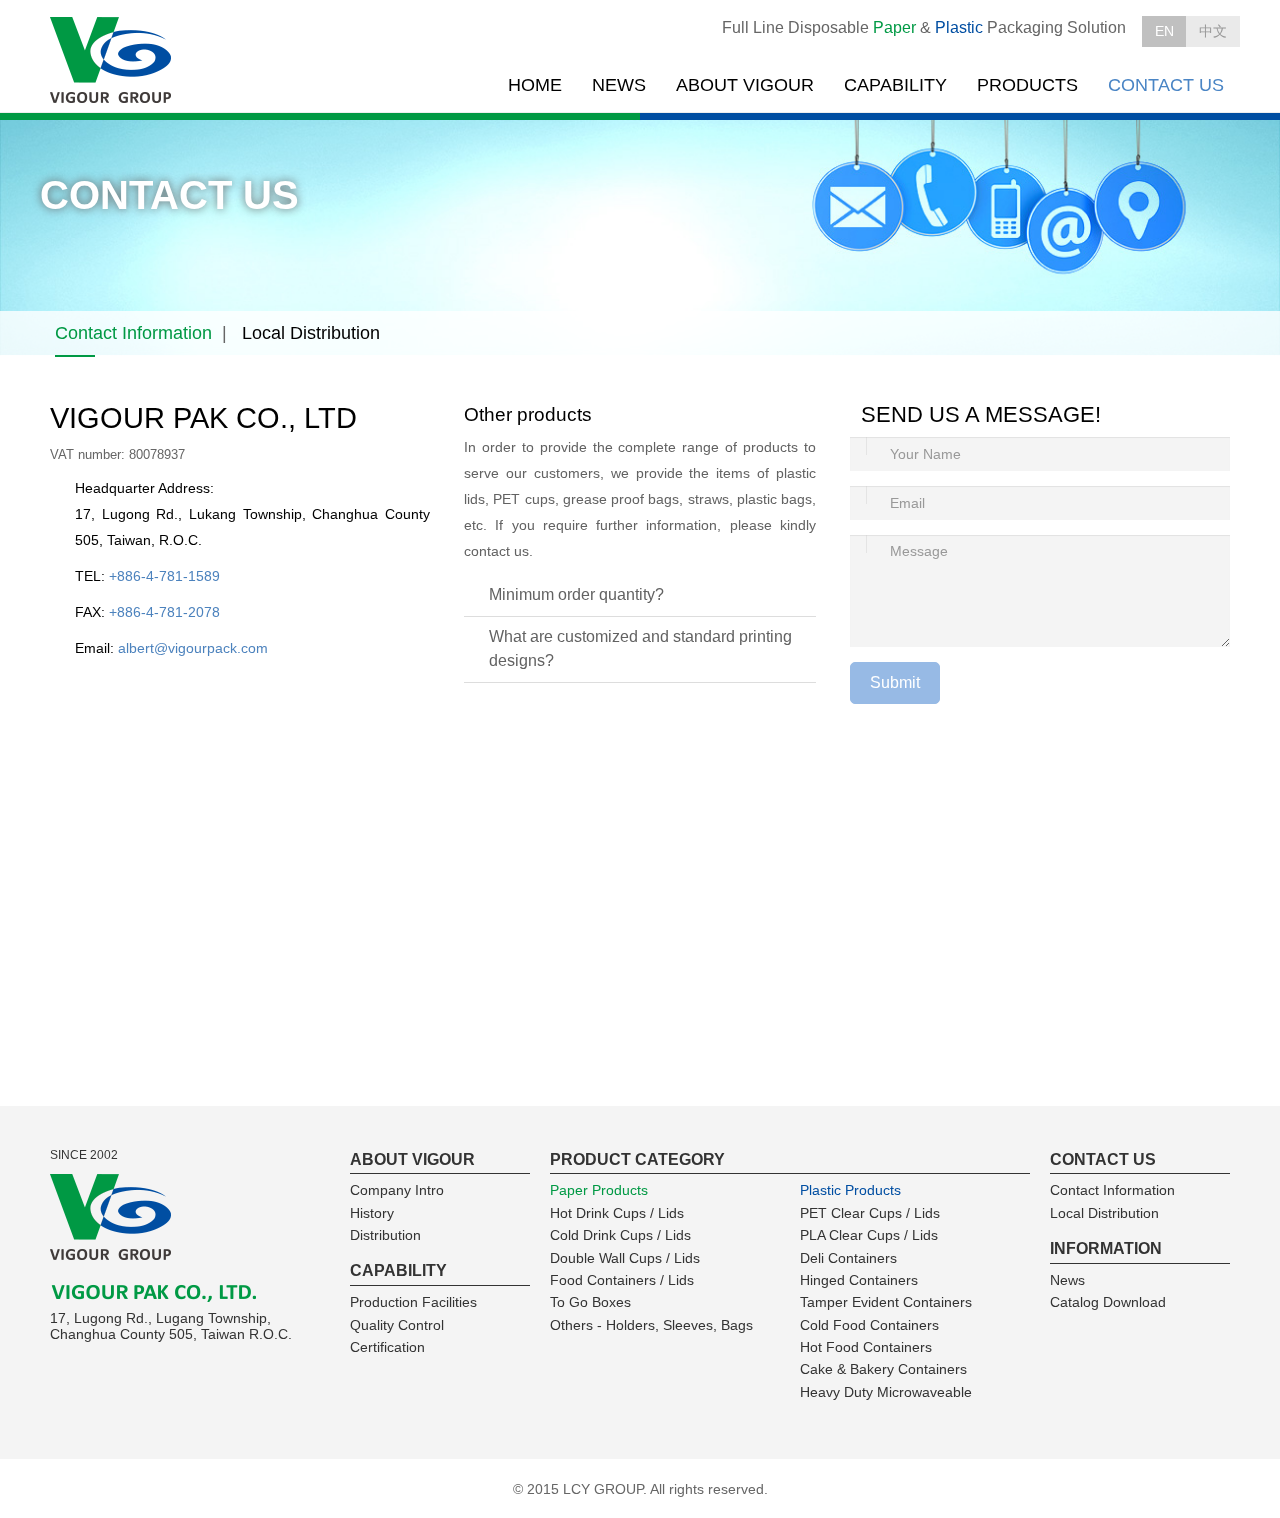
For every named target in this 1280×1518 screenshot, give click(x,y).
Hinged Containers (859, 1280)
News (1067, 1280)
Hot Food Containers (866, 1347)
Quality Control (397, 1325)
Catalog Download (1108, 1302)
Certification (387, 1347)
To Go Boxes (590, 1302)
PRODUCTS (1027, 85)
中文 (1213, 31)
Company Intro (397, 1190)
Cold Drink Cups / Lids (620, 1235)
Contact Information (133, 333)
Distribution (385, 1235)
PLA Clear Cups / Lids (869, 1235)
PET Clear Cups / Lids (870, 1213)
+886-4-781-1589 (164, 576)
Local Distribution (311, 333)
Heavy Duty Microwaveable (886, 1392)
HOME (535, 85)
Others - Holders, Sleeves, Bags (651, 1325)
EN (1164, 31)
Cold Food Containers (869, 1325)
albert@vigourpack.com (193, 648)
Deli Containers (848, 1258)
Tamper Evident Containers (886, 1302)
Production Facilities (413, 1302)
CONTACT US (1166, 85)
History (372, 1213)
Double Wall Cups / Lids (625, 1258)
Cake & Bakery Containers (883, 1369)
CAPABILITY (895, 85)
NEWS (619, 85)
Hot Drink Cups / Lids (617, 1213)
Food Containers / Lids (622, 1280)
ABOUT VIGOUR (745, 85)
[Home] (112, 61)
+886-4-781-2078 (164, 612)
